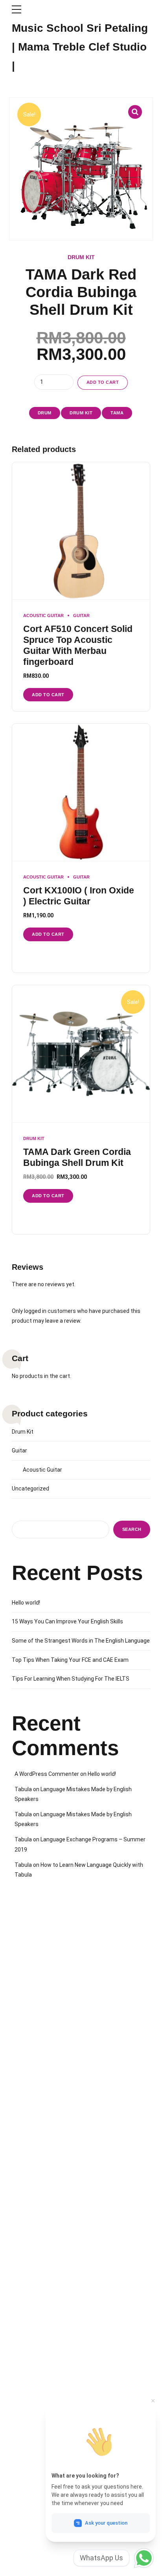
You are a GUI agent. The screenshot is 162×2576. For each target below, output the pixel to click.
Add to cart (103, 382)
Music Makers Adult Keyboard (45, 2481)
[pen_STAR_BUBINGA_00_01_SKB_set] (81, 1054)
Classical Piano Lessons (39, 1969)
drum (45, 413)
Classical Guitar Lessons (40, 1984)
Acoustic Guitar (43, 615)
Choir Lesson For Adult (37, 2270)
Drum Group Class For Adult (43, 2300)
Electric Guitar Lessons (37, 2120)
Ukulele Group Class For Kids (44, 2315)
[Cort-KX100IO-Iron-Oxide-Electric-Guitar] (81, 792)
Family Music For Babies (39, 2406)
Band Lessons (28, 2135)
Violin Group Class (32, 2330)
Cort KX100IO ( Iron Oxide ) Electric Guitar (79, 896)
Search (132, 1529)
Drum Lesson (27, 1999)
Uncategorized (30, 1489)
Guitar (81, 615)
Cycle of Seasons (31, 2436)
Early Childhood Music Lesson (45, 1954)
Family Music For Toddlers (41, 2421)
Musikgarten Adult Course (40, 2256)
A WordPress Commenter (47, 1774)
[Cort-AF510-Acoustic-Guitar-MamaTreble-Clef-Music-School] (81, 531)
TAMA (117, 413)
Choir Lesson (27, 2029)
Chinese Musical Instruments (44, 2179)
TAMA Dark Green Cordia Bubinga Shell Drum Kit (77, 1157)
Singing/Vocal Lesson (36, 2014)
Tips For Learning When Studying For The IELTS (71, 1679)
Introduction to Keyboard (40, 2451)
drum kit (81, 413)
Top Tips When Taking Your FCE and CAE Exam (70, 1660)
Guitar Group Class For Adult (43, 2285)
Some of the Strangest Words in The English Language (81, 1641)
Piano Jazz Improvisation (40, 2105)
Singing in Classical (33, 2165)
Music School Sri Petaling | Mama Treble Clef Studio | (80, 47)
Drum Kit (81, 257)
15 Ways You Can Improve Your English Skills (67, 1621)
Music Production (31, 2150)
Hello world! (26, 1603)
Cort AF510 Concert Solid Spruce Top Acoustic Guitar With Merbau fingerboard (78, 645)
